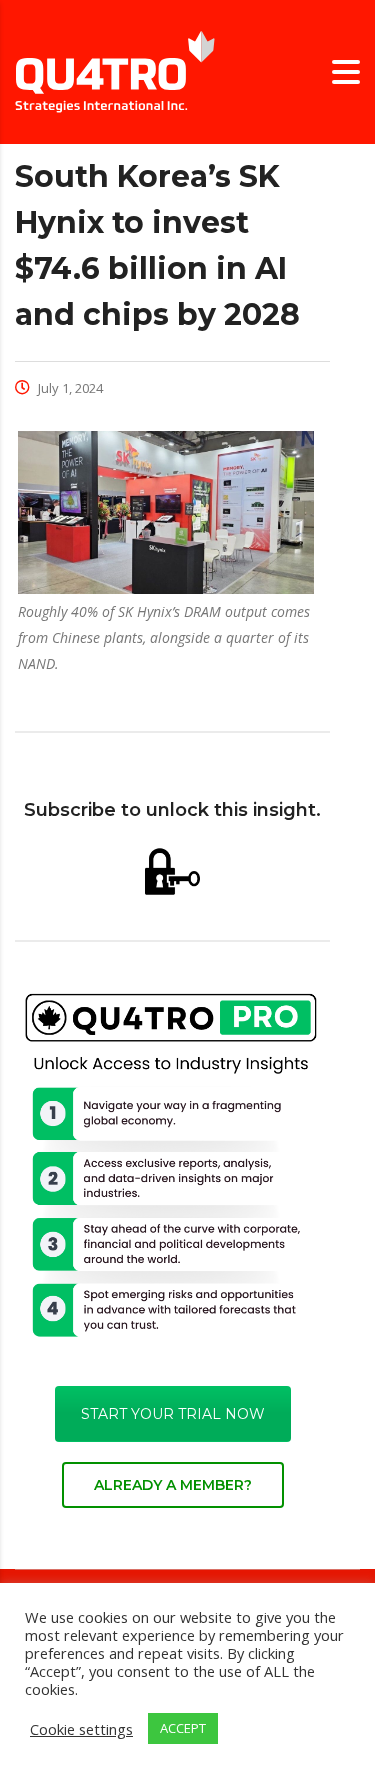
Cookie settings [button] (81, 1729)
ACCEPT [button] (183, 1728)
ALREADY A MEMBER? (173, 1485)
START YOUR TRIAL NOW (173, 1414)
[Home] (115, 70)
